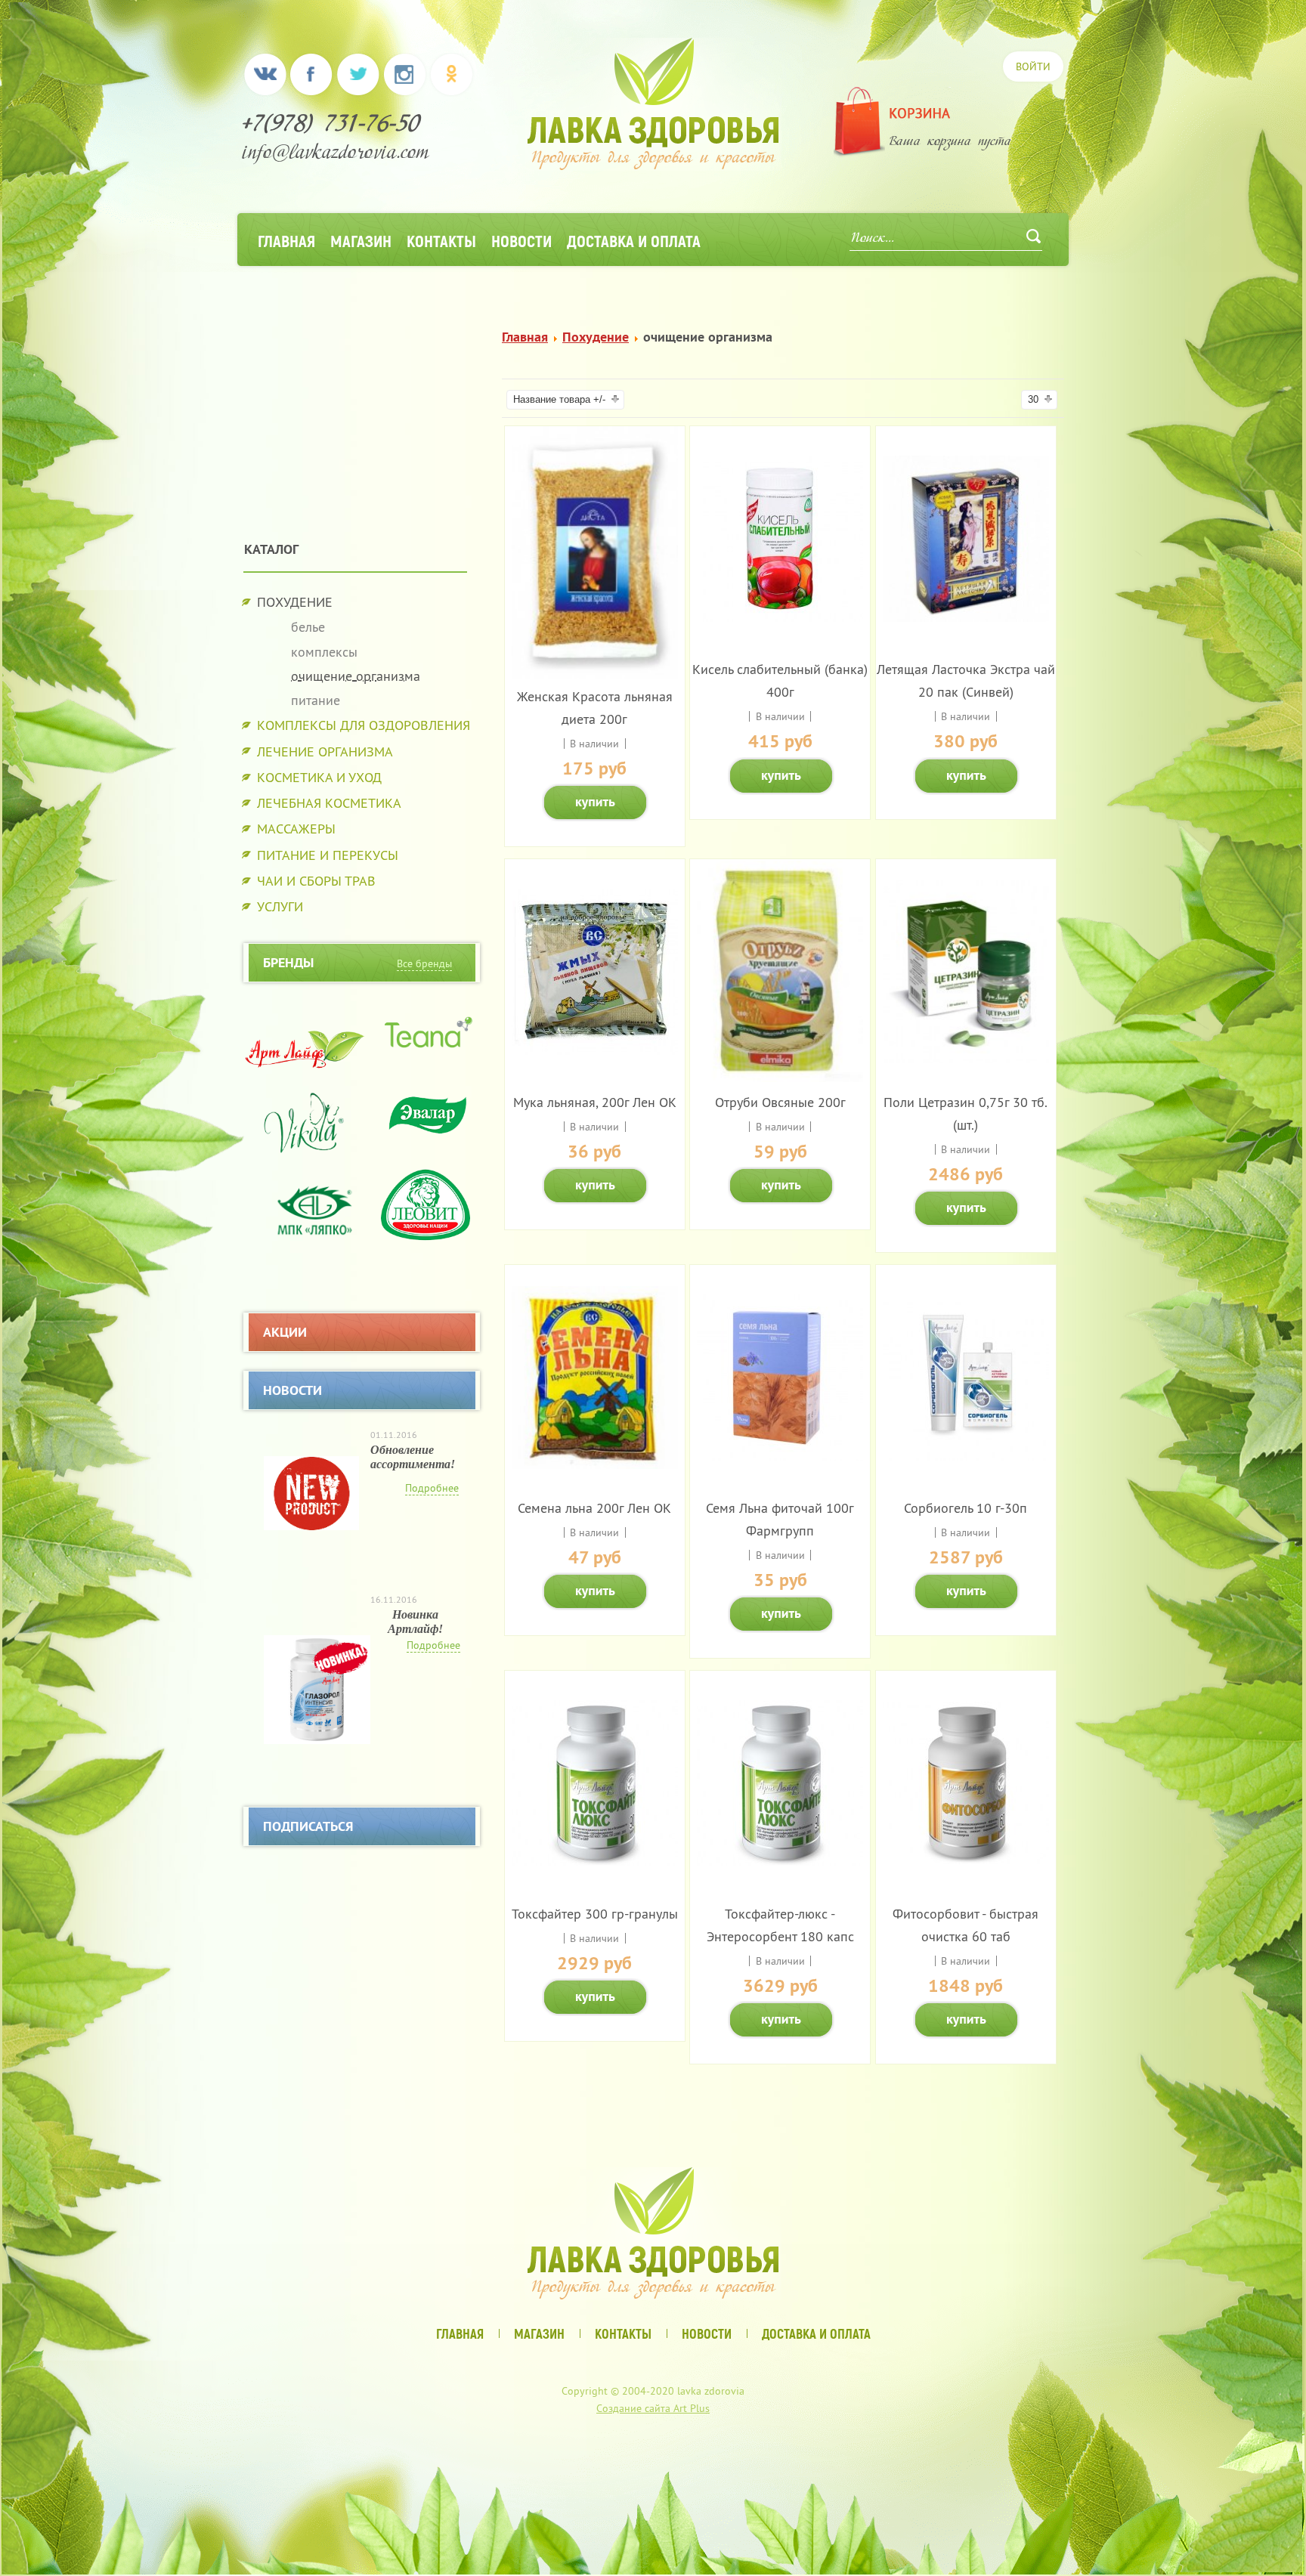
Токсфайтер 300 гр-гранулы (595, 1914)
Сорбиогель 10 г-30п (966, 1508)
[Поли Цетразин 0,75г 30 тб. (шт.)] (966, 1058)
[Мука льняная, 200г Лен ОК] (595, 1050)
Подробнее (432, 1488)
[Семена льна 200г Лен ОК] (595, 1464)
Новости (521, 240)
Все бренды (424, 963)
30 (1033, 399)
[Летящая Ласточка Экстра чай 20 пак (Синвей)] (966, 617)
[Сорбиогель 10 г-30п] (966, 1456)
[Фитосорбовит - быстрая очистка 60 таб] (966, 1859)
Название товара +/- (559, 399)
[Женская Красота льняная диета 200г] (595, 674)
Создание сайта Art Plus (653, 2408)
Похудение (596, 337)
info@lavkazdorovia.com (336, 155)
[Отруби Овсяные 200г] (780, 1077)
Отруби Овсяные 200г (780, 1102)
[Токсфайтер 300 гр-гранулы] (595, 1862)
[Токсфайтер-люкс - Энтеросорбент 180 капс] (780, 1862)
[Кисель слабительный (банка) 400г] (780, 617)
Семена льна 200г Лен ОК (594, 1508)
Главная (286, 240)
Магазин (361, 240)
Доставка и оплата (634, 240)
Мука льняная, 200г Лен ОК (595, 1102)
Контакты (441, 240)
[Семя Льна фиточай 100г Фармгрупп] (780, 1456)
